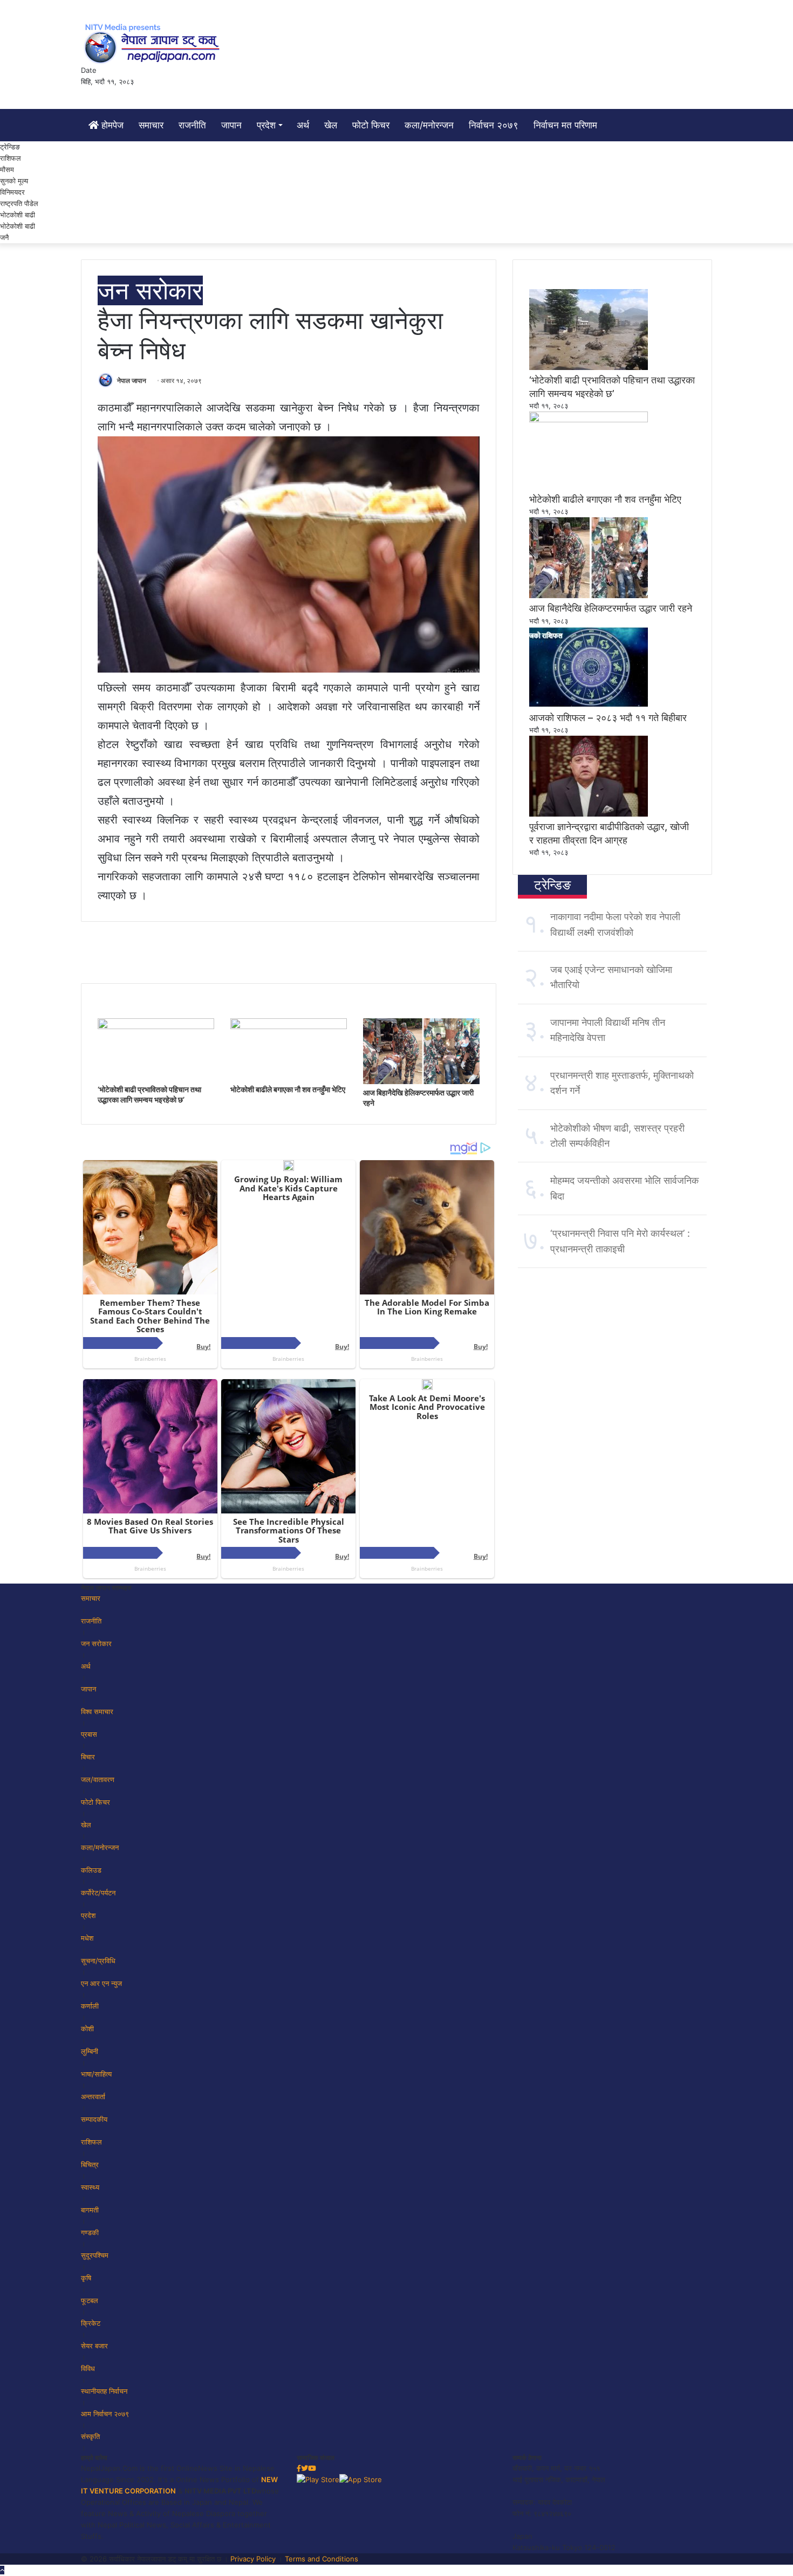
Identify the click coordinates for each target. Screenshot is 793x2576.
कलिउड (91, 1870)
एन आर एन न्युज (101, 1983)
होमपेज (111, 125)
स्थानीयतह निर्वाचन (104, 2391)
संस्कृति (90, 2436)
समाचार (151, 125)
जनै (4, 237)
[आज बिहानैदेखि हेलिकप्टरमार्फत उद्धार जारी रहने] (421, 1081)
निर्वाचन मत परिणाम (565, 125)
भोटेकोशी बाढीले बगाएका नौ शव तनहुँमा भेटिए (288, 1089)
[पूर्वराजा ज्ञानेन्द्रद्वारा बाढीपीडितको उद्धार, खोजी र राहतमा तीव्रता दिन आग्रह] (589, 814)
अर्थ (303, 125)
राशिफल (11, 158)
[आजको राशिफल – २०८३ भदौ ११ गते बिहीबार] (589, 705)
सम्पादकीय (94, 2119)
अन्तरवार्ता (93, 2097)
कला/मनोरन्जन (429, 125)
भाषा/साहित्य (96, 2074)
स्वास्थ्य (90, 2187)
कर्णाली (90, 2006)
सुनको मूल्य (14, 181)
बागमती (90, 2210)
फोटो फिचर (371, 125)
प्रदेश (266, 125)
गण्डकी (90, 2232)
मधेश (87, 1938)
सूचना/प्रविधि (98, 1961)
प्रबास (89, 1734)
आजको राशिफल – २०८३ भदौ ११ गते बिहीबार (608, 718)
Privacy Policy (253, 2559)
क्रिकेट (91, 2323)
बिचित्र (90, 2164)
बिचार (88, 1757)
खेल (331, 125)
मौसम (7, 169)
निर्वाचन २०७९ (494, 125)
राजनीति (192, 125)
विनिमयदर (12, 192)
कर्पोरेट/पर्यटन (98, 1893)
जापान (231, 125)
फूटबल (90, 2300)
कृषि (86, 2278)
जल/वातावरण (98, 1779)
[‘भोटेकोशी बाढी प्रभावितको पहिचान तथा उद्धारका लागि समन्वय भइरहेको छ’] (156, 1026)
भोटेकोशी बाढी (18, 226)
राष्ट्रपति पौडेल (19, 203)
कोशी (87, 2029)
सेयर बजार (94, 2346)
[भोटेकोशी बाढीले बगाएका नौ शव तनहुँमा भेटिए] (289, 1026)
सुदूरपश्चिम (95, 2255)
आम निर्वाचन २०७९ (105, 2414)
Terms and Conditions (322, 2559)
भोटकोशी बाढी (18, 215)
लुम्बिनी (90, 2051)
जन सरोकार (150, 290)
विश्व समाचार (97, 1711)
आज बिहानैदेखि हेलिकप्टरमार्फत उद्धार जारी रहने (611, 608)
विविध (88, 2368)
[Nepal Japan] (154, 43)
